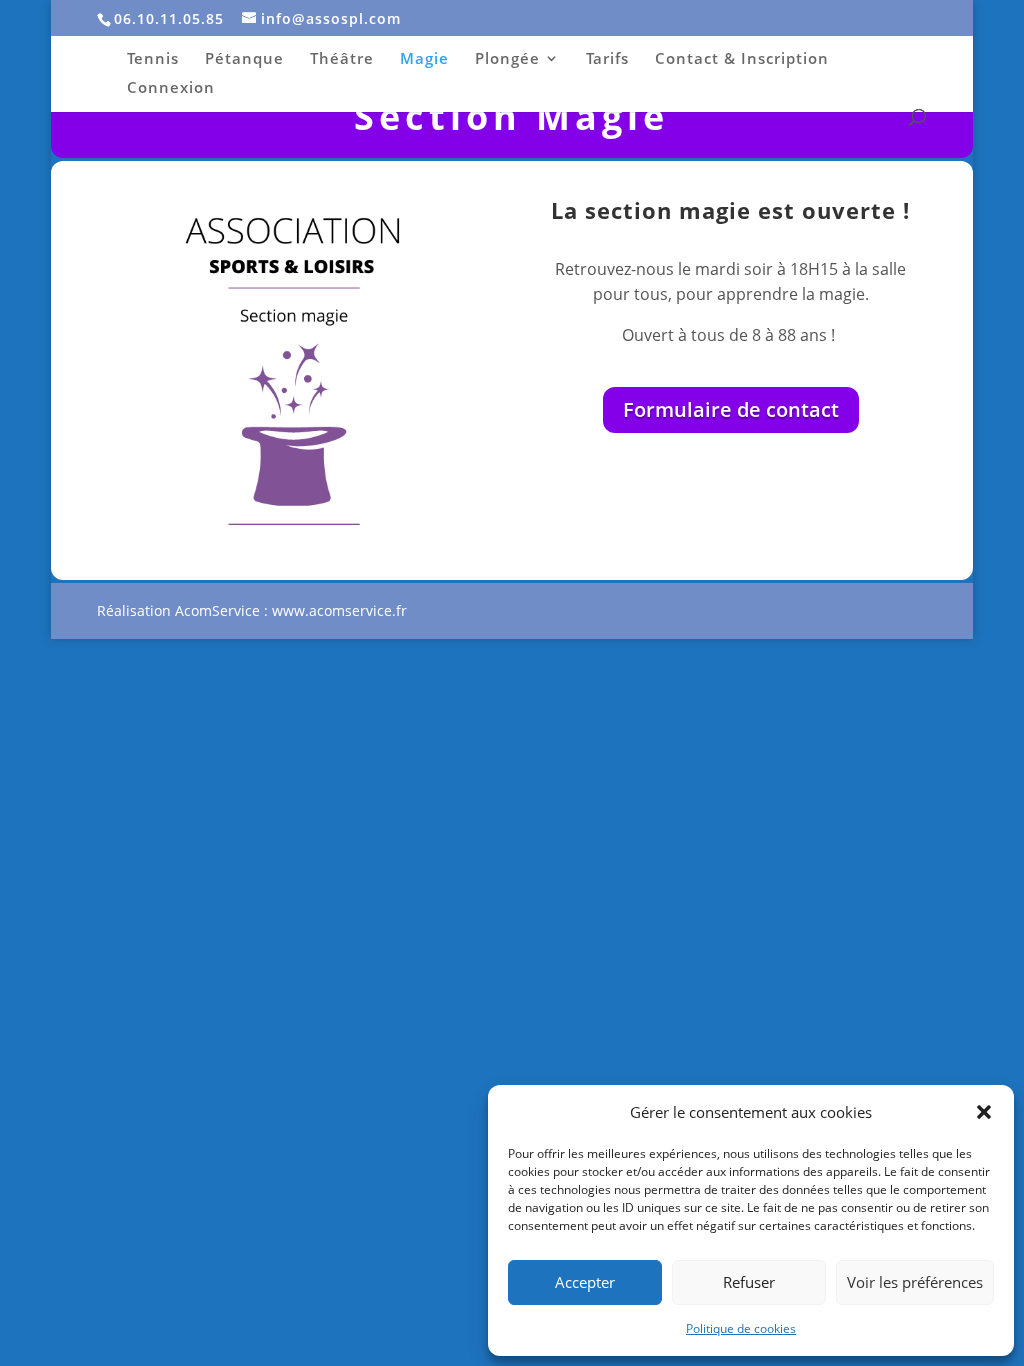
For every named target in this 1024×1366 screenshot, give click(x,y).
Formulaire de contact (731, 409)
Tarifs (607, 59)
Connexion (171, 88)
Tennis (153, 59)
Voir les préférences (915, 1282)
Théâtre (342, 59)
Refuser (749, 1282)
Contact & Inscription (742, 59)
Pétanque (244, 59)
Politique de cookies (741, 1328)
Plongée (507, 59)
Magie (424, 59)
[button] (984, 1112)
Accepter (585, 1282)
